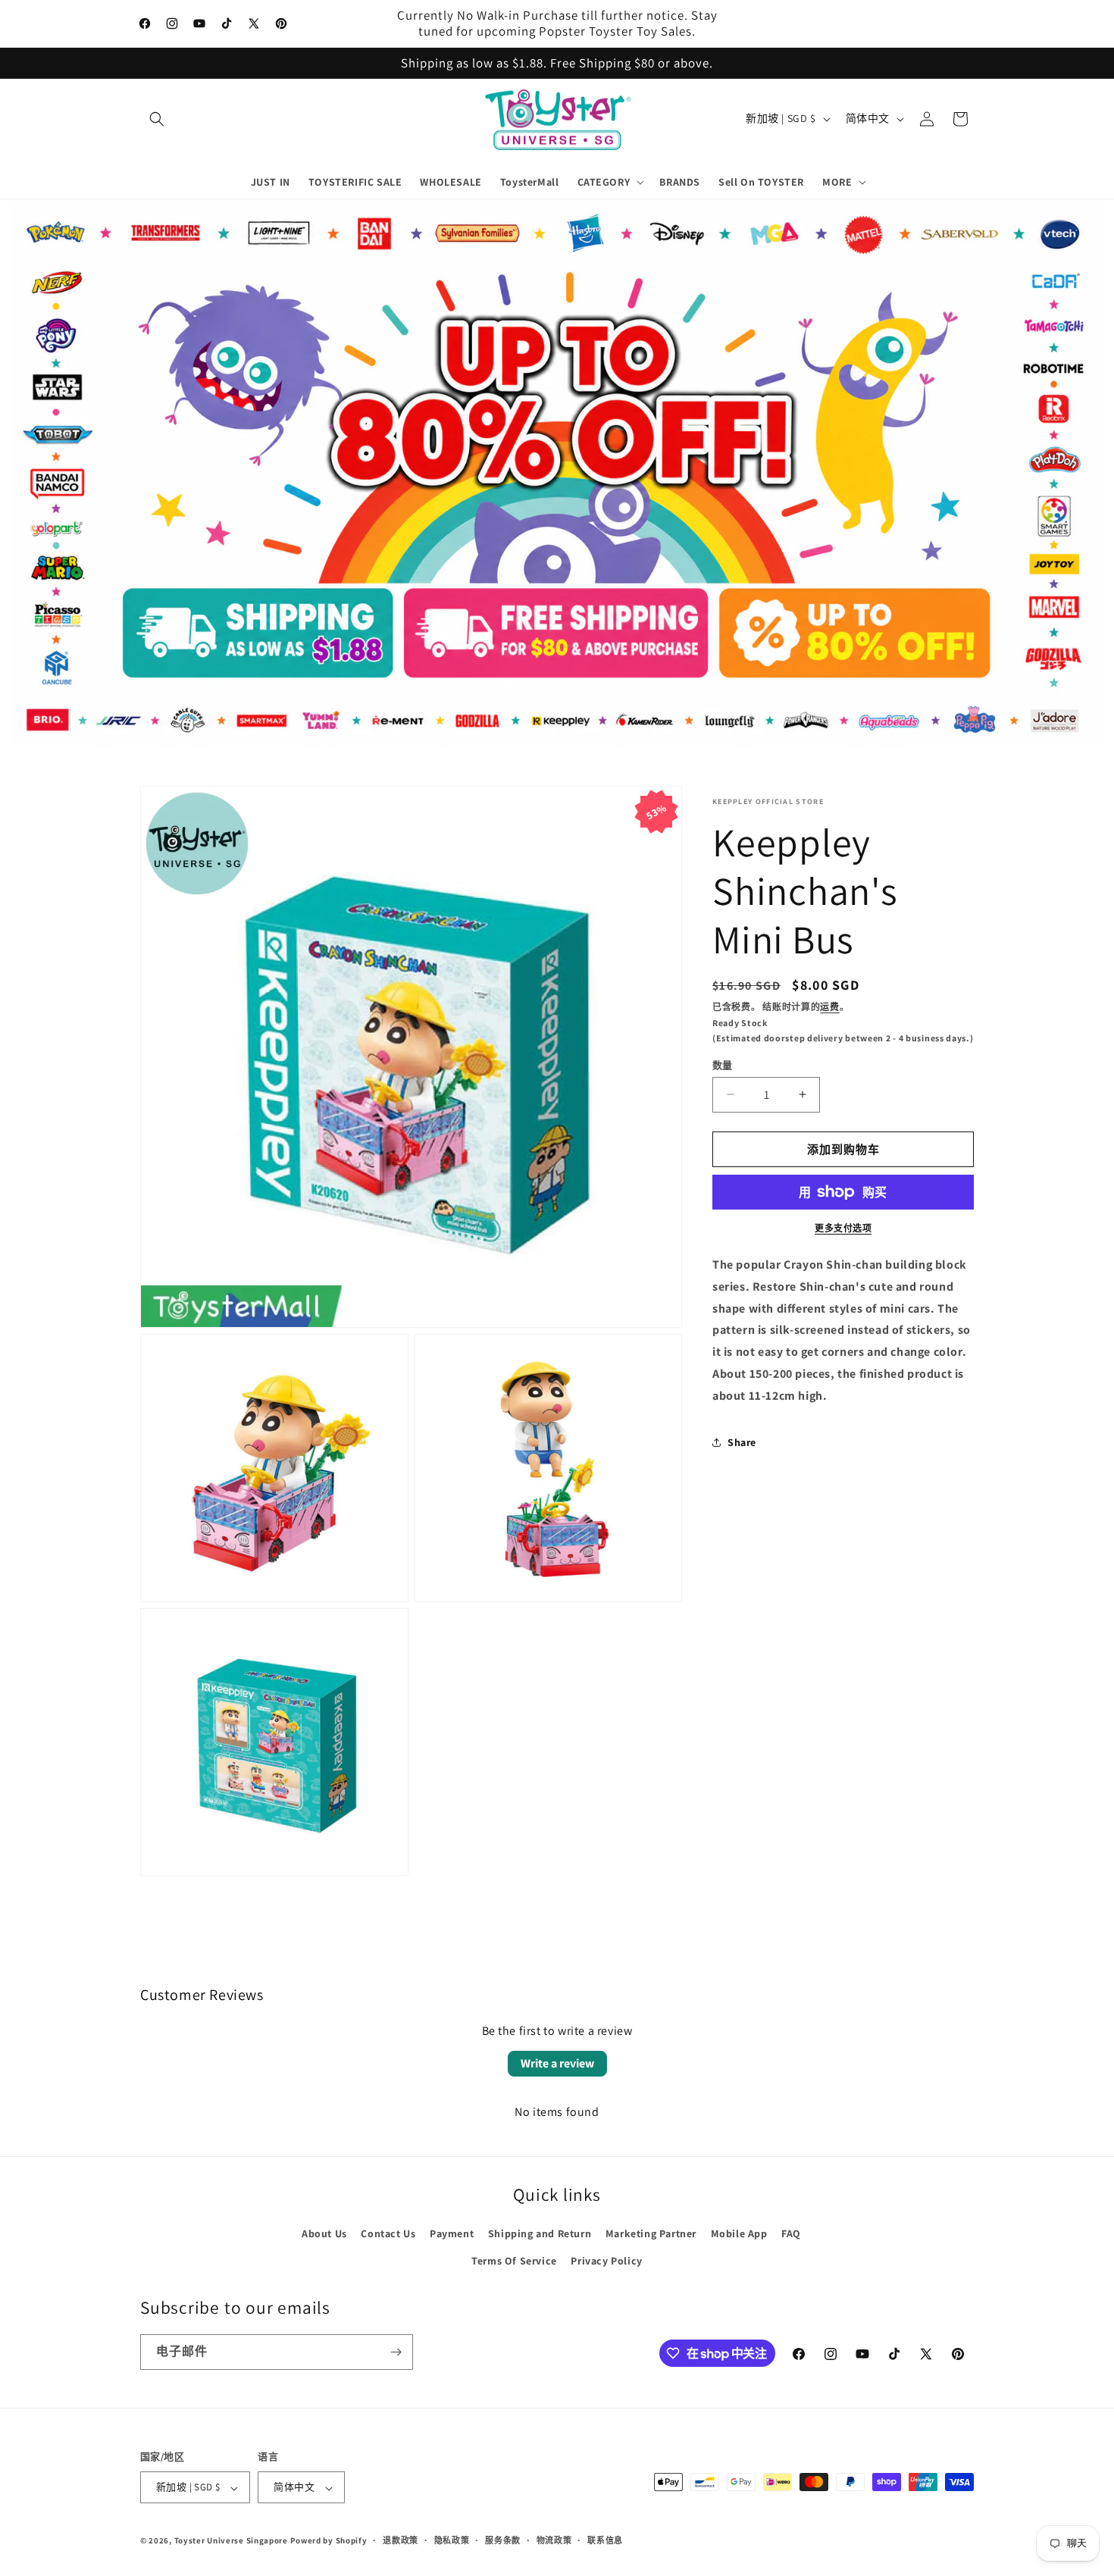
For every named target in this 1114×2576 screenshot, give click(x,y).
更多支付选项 (843, 1228)
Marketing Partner (651, 2234)
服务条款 (503, 2540)
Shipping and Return (540, 2234)
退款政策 (401, 2540)
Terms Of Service (514, 2261)
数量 (723, 1064)
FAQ (791, 2234)
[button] (157, 119)
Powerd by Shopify (329, 2541)
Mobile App (739, 2234)
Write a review (557, 2063)
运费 (829, 1007)
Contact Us (388, 2234)
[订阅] (396, 2352)
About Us (324, 2234)
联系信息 (605, 2540)
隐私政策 (452, 2540)
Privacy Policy (606, 2261)
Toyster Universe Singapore (231, 2541)
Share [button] (742, 1442)
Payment (452, 2234)
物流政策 (554, 2540)
